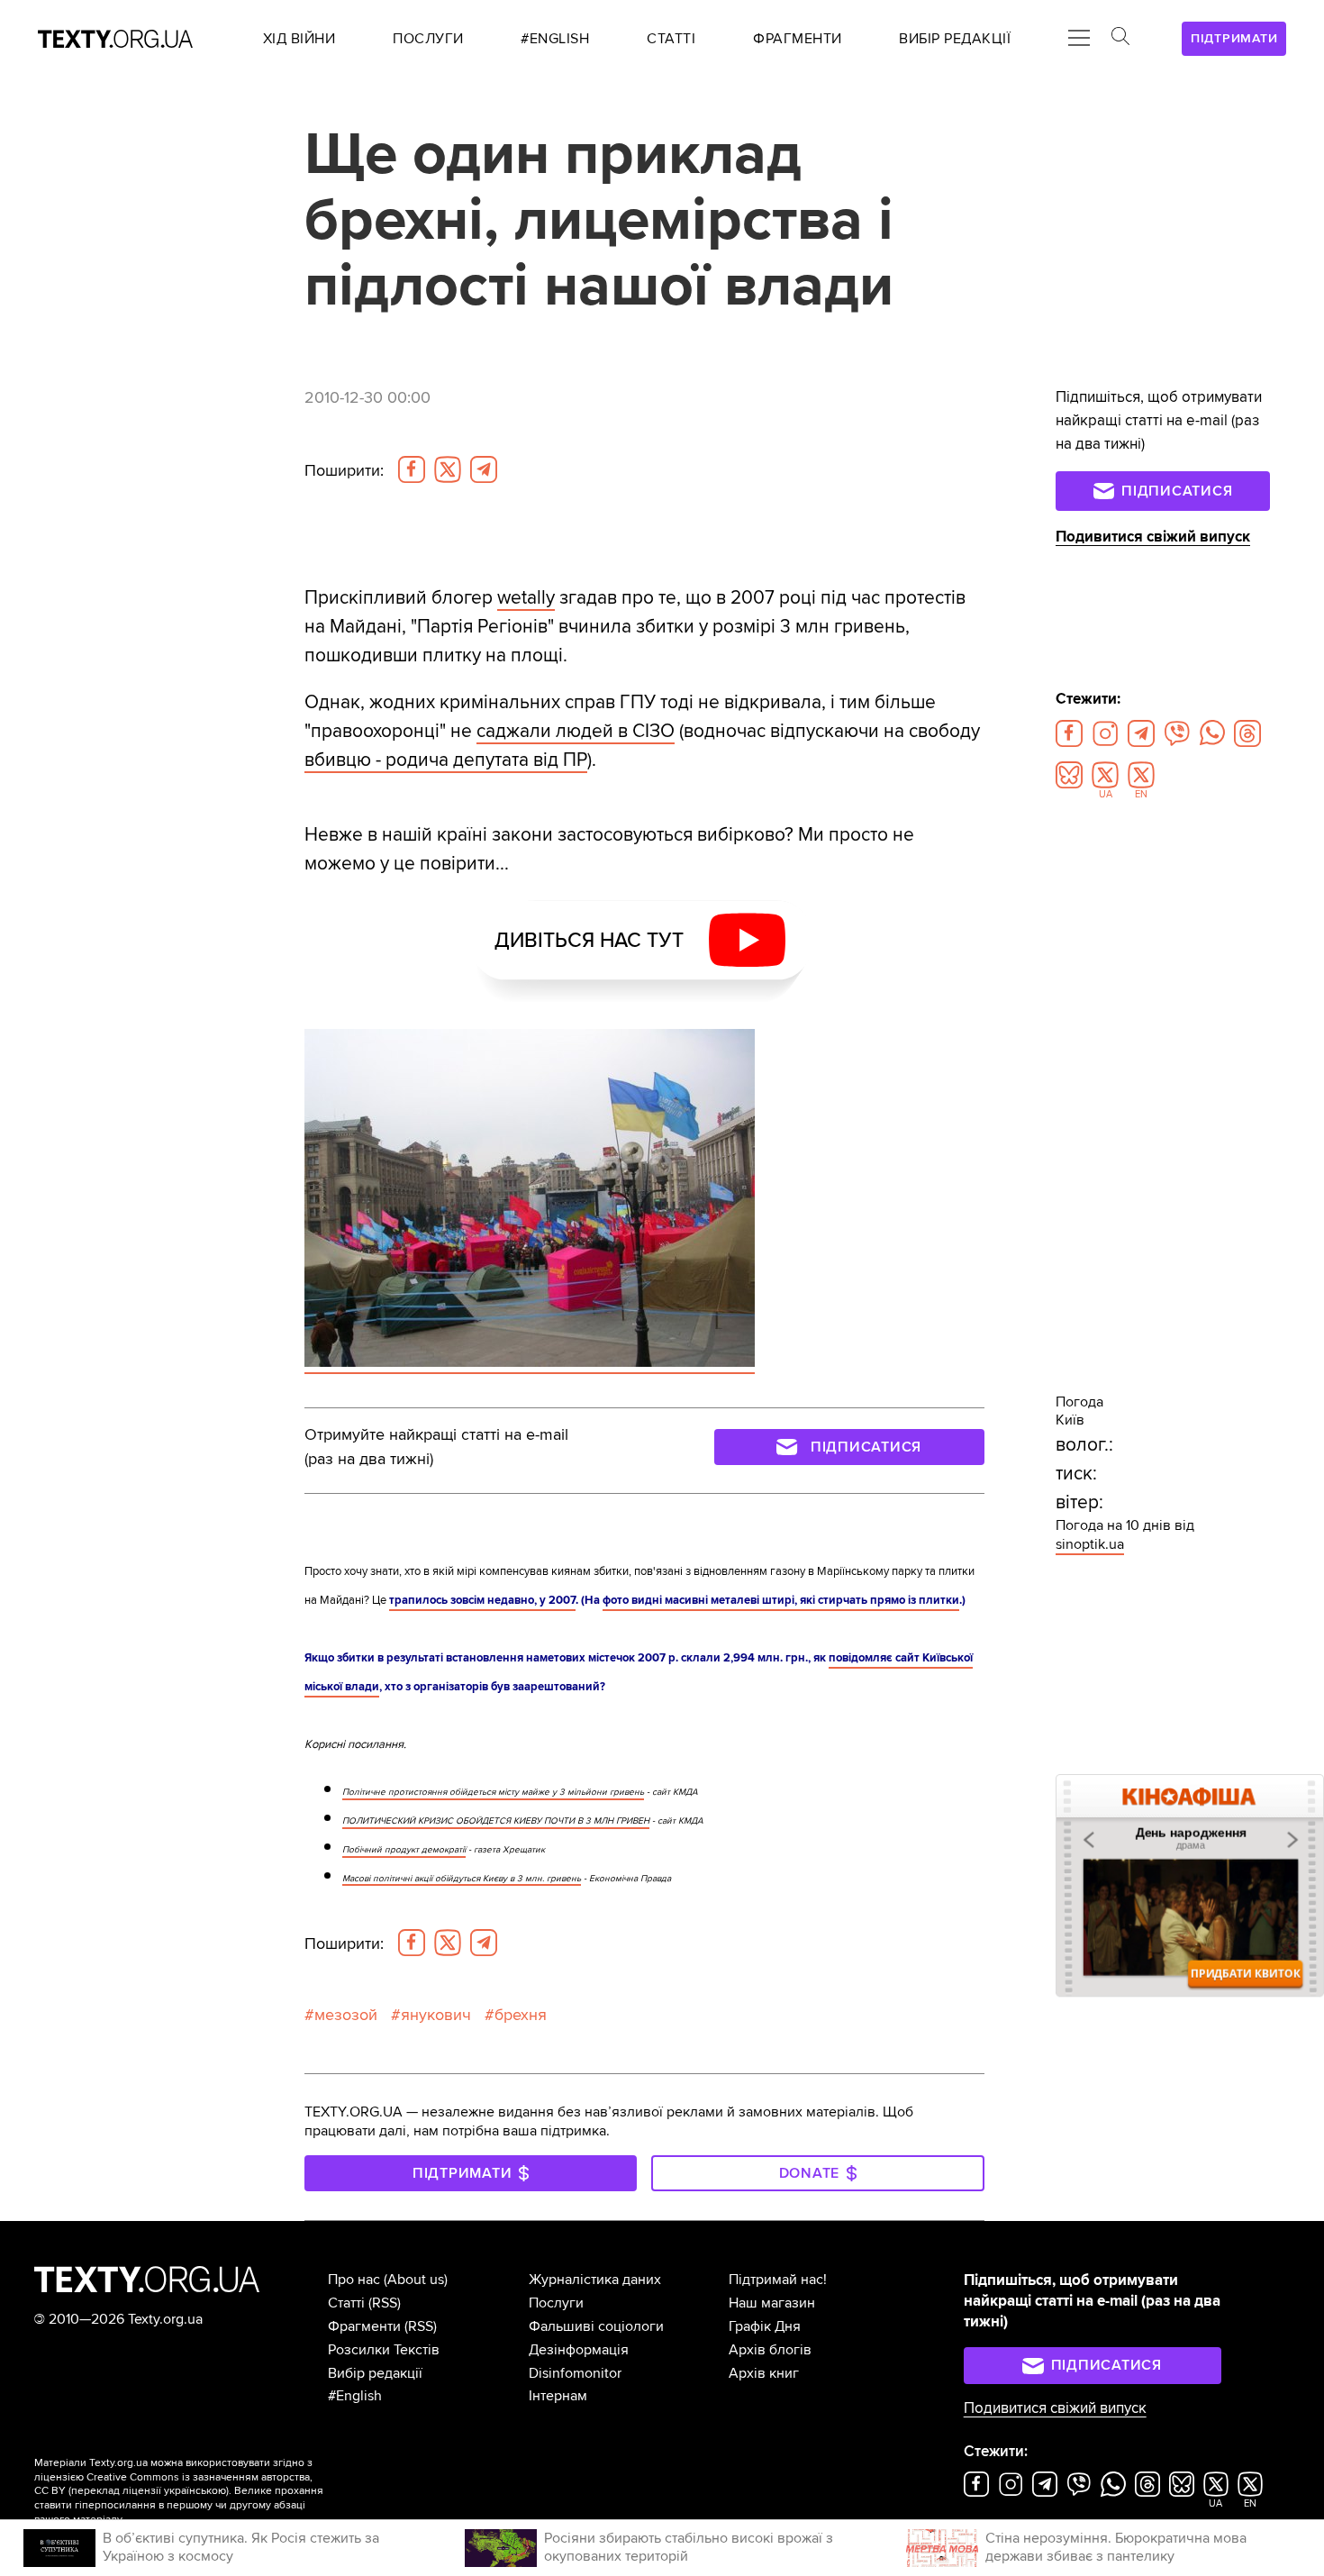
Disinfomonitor (575, 2373)
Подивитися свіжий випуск (1153, 537)
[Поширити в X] (448, 469)
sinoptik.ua (1090, 1544)
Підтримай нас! (778, 2280)
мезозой (346, 2015)
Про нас (354, 2280)
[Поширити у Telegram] (484, 469)
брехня (521, 2015)
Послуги (556, 2303)
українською (195, 2491)
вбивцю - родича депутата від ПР (446, 760)
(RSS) (385, 2303)
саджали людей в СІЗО (576, 731)
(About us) (416, 2280)
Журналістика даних (595, 2280)
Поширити (344, 470)
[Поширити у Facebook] (412, 469)
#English (355, 2396)
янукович (436, 2015)
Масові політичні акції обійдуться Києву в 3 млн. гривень (462, 1879)
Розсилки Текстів (384, 2350)
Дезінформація (579, 2350)
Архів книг (764, 2373)
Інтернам (558, 2396)
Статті (346, 2303)
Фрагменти (364, 2326)
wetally (526, 597)
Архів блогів (770, 2350)
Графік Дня (765, 2326)
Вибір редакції (375, 2373)
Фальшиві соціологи (596, 2326)
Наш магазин (772, 2303)
